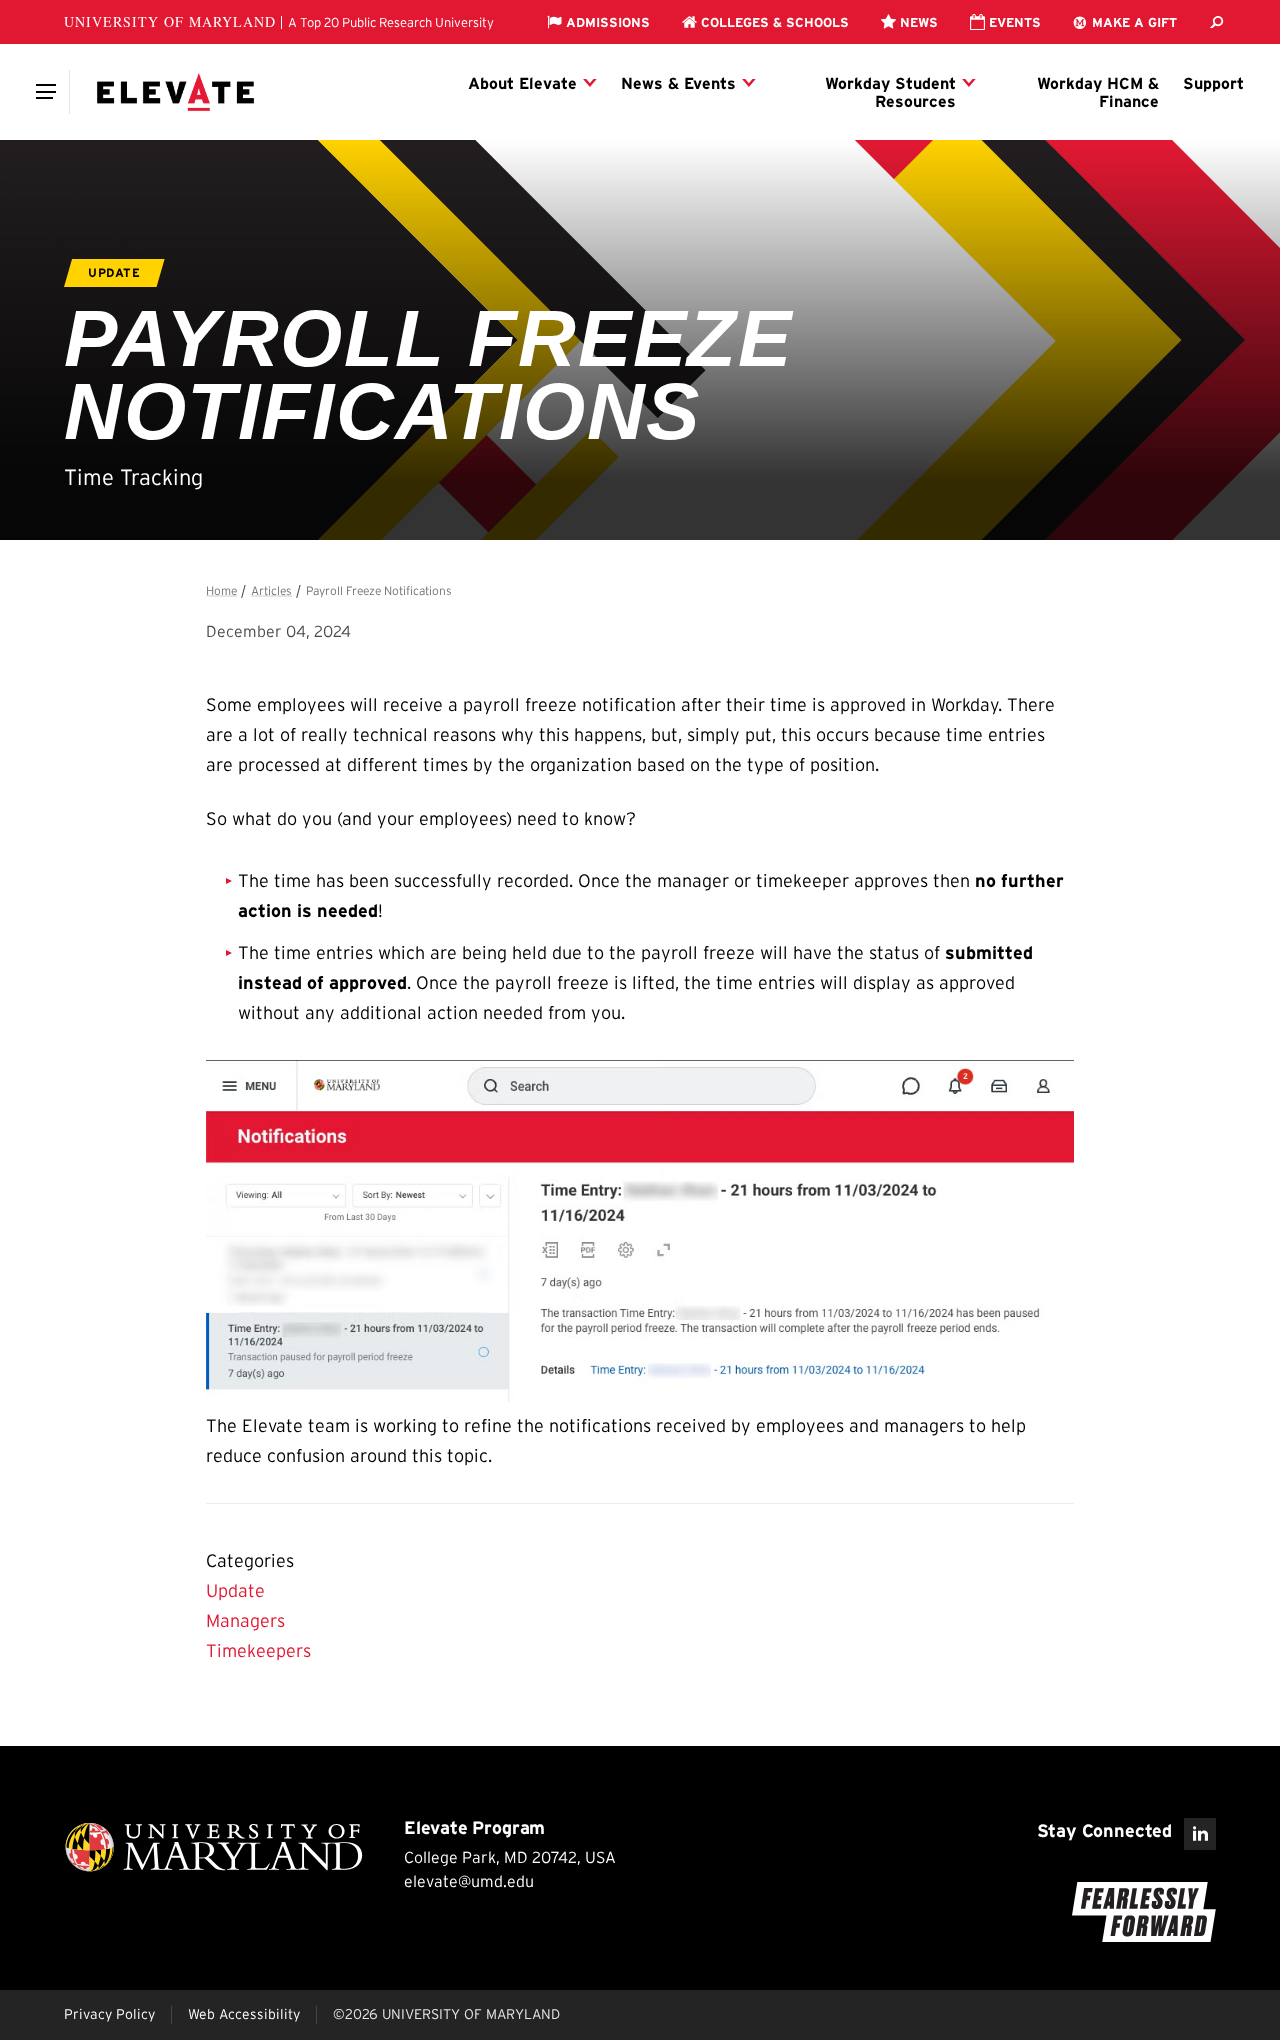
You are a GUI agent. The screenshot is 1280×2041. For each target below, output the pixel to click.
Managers (245, 1621)
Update (235, 1591)
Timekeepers (258, 1651)
